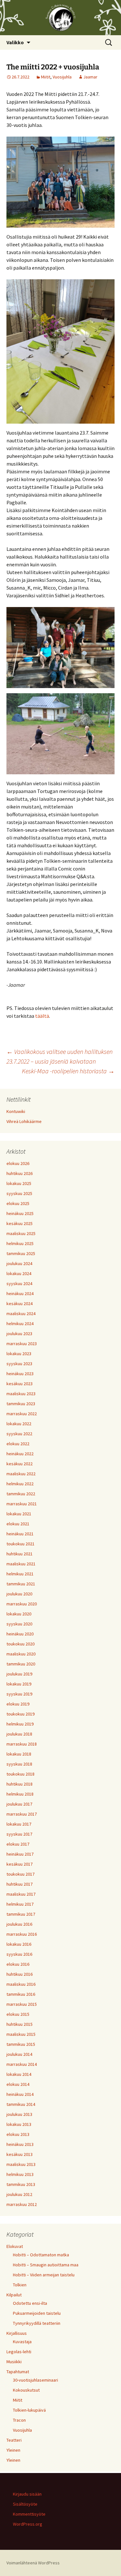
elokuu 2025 (18, 1203)
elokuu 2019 (18, 1704)
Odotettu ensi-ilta (30, 2303)
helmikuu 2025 (20, 1243)
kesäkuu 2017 (20, 1864)
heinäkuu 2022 (20, 1454)
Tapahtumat (18, 2372)
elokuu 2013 (18, 2134)
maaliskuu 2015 (21, 2034)
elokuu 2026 (18, 1163)
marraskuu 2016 (22, 1934)
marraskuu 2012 (22, 2204)
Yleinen (13, 2450)
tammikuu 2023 (21, 1404)
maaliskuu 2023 (21, 1394)
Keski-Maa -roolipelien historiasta (68, 1071)
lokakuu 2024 (19, 1273)
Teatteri (14, 2440)
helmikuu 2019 (20, 1724)
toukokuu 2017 (20, 1874)
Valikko (15, 42)
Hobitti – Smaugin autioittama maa (46, 2265)
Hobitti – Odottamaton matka (41, 2255)
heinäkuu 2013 (20, 2144)
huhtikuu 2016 (20, 1974)
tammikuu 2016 (21, 1994)
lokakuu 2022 (19, 1424)
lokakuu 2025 (19, 1183)
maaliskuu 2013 (21, 2164)
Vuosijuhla (62, 77)
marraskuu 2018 (22, 1744)
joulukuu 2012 (19, 2194)
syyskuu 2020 (19, 1624)
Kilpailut (14, 2295)
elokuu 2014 (18, 2084)
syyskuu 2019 (19, 1694)
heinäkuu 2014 (20, 2094)
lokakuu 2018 (19, 1754)
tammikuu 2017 (21, 1914)
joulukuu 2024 (19, 1263)
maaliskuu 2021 (21, 1564)
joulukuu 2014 (19, 2054)
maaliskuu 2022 (21, 1474)
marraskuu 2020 (22, 1604)
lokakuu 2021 (19, 1514)
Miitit (46, 77)
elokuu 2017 (18, 1844)
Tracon (19, 2420)
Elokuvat (15, 2246)
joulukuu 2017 (19, 1804)
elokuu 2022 (18, 1444)
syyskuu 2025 (19, 1193)
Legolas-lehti (19, 2352)
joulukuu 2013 (19, 2114)
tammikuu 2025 (21, 1253)
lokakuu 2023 (19, 1354)
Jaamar (90, 77)
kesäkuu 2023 (20, 1384)
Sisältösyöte (25, 2504)
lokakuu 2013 (19, 2124)
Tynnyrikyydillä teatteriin (37, 2323)
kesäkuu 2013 (20, 2154)
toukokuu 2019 (20, 1714)
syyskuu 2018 (19, 1764)
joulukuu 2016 (19, 1924)
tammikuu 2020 (21, 1664)
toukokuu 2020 (20, 1644)
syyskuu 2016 (19, 1954)
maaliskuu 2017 (21, 1894)
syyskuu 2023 (19, 1364)
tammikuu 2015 (21, 2044)
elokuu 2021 (18, 1524)
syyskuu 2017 (19, 1834)
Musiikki (14, 2362)
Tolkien (20, 2285)
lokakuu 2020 (19, 1614)
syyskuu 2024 (19, 1283)
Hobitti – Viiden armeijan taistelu (44, 2275)
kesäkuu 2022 (20, 1464)
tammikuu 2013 (21, 2184)
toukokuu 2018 (20, 1774)
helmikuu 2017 (20, 1904)
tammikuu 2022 (21, 1494)
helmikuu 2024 (20, 1324)
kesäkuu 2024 (20, 1303)
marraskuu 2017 (22, 1814)
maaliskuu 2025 (21, 1233)
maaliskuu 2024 (21, 1314)
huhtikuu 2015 (20, 2024)
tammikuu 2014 (21, 2104)
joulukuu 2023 (19, 1334)
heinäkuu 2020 (20, 1634)
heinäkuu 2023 (20, 1374)
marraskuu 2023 (22, 1344)
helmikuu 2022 (20, 1484)
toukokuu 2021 (20, 1544)
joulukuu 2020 (19, 1594)
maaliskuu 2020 (21, 1654)
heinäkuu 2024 (20, 1293)
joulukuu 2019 (19, 1674)
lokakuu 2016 (19, 1944)
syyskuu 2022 (19, 1434)
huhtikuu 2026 (20, 1173)
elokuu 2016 (18, 1964)
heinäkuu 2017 (20, 1854)
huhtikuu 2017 (20, 1884)
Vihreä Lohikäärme (24, 1121)
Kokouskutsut (26, 2390)
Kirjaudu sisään (27, 2494)
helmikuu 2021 (20, 1574)
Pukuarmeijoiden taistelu (37, 2313)
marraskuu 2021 (22, 1504)
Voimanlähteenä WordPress (33, 2563)
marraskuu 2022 (22, 1414)
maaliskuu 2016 (21, 1984)
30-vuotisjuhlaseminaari (35, 2380)
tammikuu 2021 (21, 1584)
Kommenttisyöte (29, 2514)
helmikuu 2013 (20, 2174)
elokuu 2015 (18, 2014)
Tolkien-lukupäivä (29, 2410)
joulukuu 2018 (19, 1734)
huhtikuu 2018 (20, 1784)
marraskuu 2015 (22, 2004)
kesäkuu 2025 (20, 1223)
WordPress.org (28, 2524)
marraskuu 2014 (22, 2064)
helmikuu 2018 (20, 1794)
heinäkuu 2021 (20, 1534)
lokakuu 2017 (19, 1824)
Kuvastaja (22, 2342)
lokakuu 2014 (19, 2074)
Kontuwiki (16, 1111)
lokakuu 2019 (19, 1684)
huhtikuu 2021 (20, 1554)
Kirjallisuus (17, 2333)
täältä (42, 1016)
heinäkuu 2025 (20, 1213)
